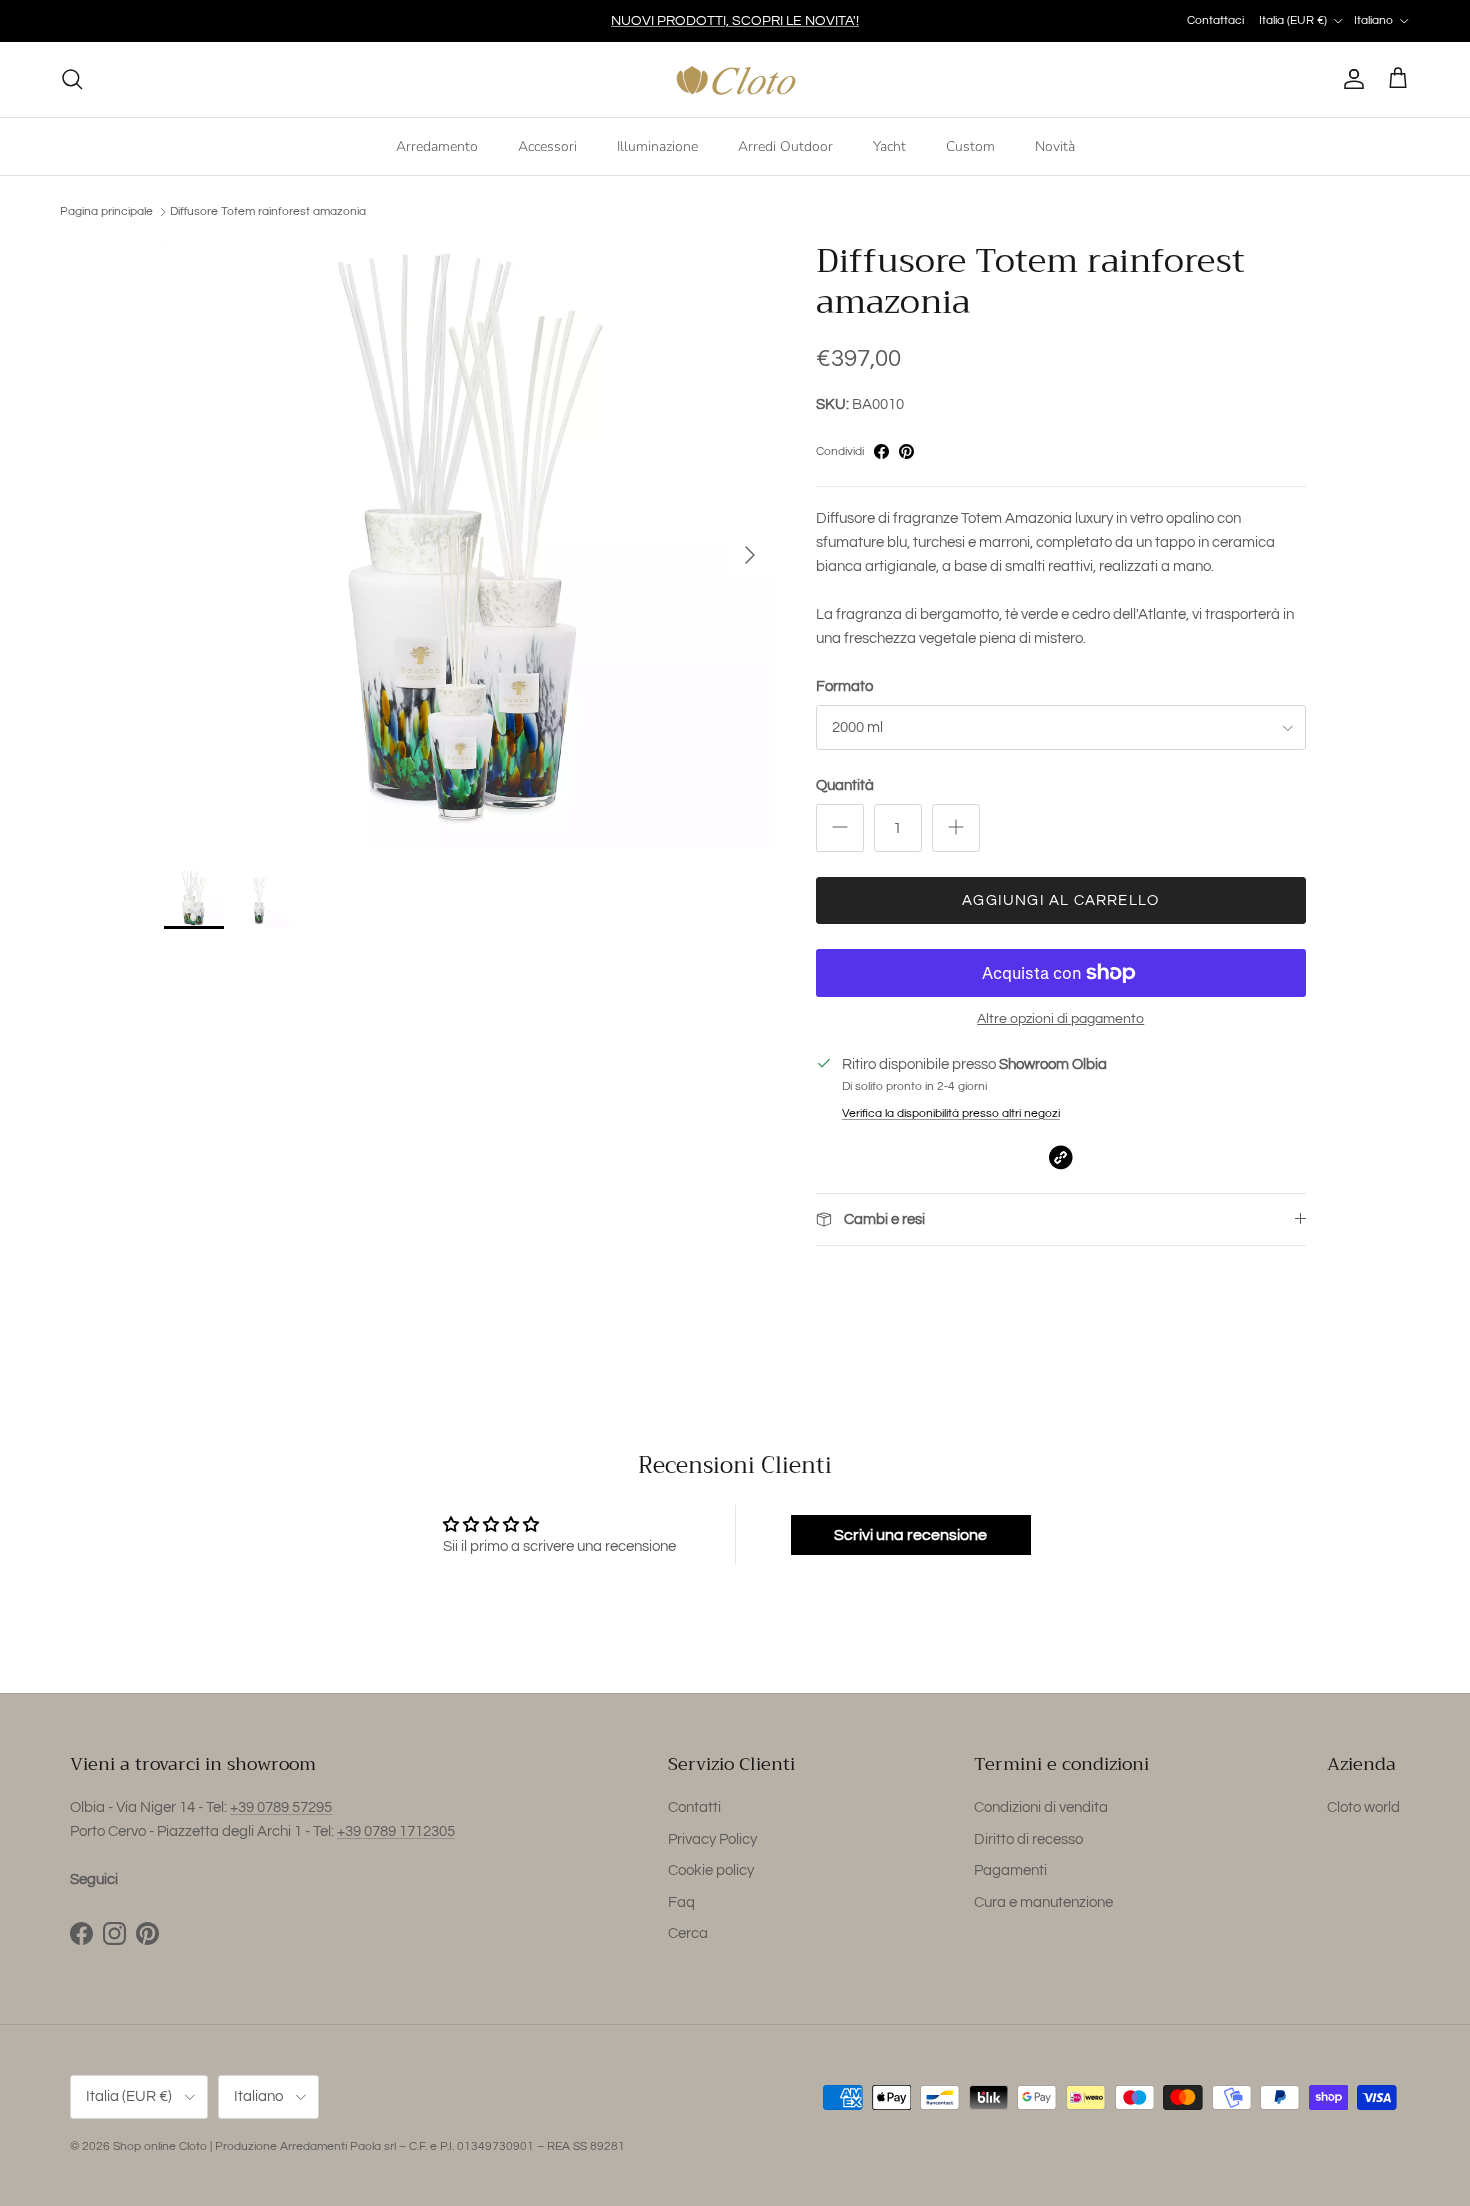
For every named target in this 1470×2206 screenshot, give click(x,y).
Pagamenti (1010, 1870)
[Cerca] (72, 79)
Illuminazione (657, 145)
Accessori (547, 145)
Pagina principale (106, 211)
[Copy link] (1060, 1157)
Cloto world (1363, 1807)
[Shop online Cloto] (735, 79)
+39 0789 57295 (281, 1807)
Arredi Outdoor (785, 145)
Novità (1055, 145)
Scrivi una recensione (910, 1535)
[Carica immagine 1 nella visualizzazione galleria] (468, 545)
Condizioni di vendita (1041, 1807)
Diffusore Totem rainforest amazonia (268, 211)
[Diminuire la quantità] (840, 828)
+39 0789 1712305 (396, 1831)
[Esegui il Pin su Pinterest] (906, 451)
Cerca (688, 1933)
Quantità (845, 785)
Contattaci (1215, 20)
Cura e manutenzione (1043, 1902)
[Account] (1350, 79)
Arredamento (437, 145)
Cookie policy (711, 1870)
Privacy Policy (712, 1839)
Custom (970, 145)
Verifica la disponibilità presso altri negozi (951, 1113)
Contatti (694, 1807)
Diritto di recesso (1028, 1839)
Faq (681, 1902)
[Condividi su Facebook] (881, 451)
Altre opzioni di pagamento (1060, 1019)
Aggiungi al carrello (1060, 900)
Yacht (889, 145)
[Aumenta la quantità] (956, 828)
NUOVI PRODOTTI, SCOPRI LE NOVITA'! (735, 21)
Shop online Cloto (160, 2146)
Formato (844, 686)
